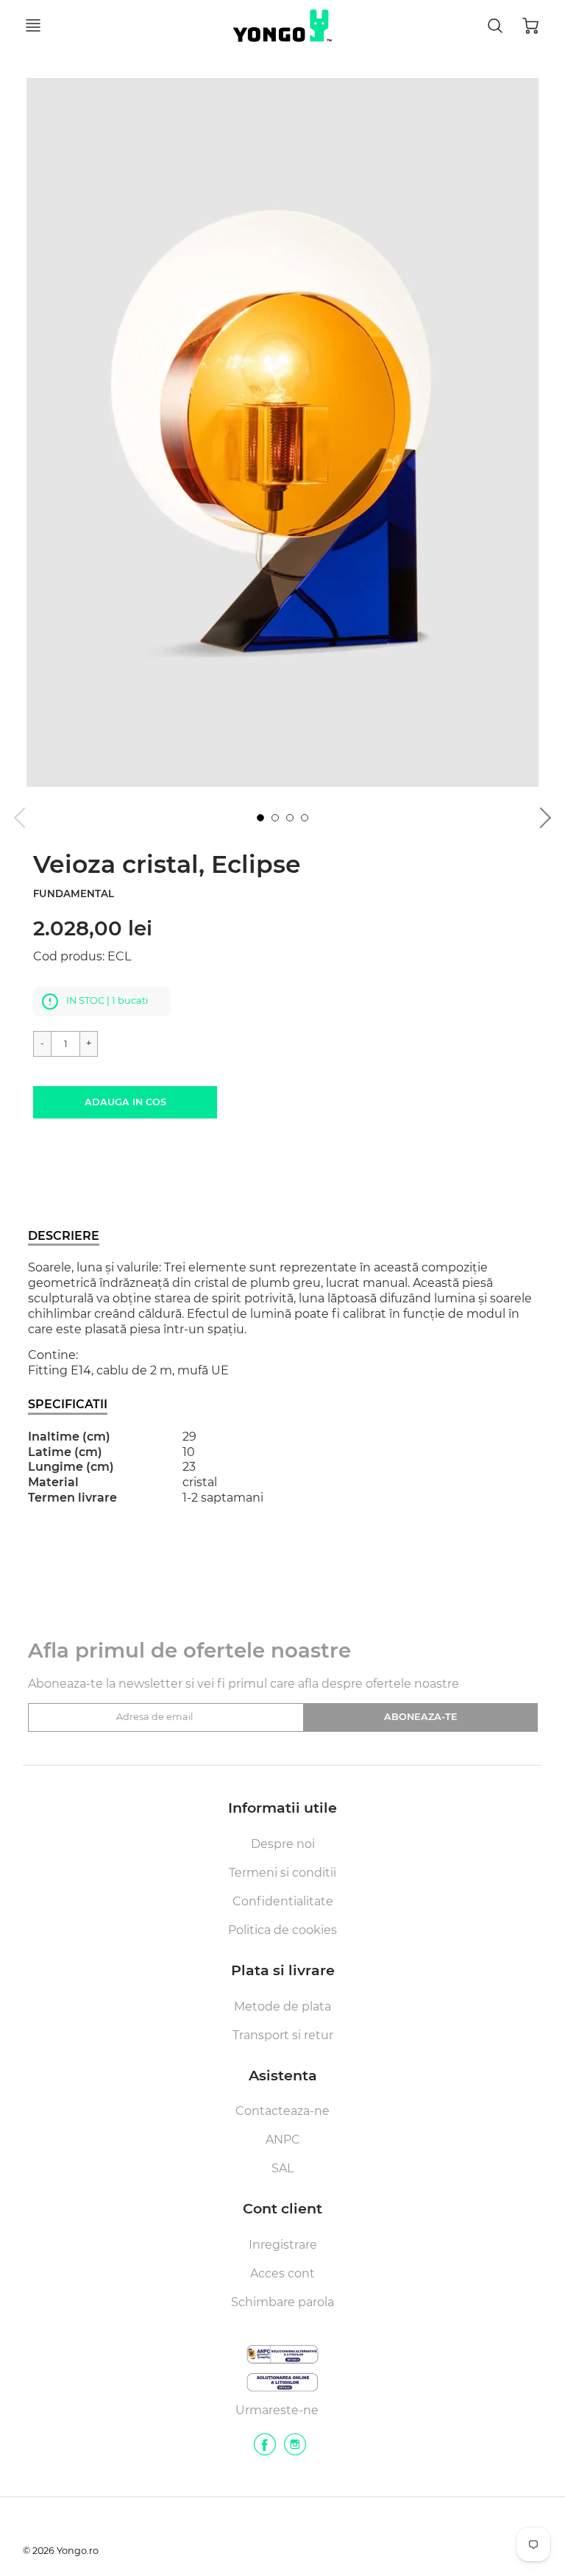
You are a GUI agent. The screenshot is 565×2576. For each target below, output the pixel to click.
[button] (125, 1102)
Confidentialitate (283, 1901)
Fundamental (74, 893)
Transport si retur (283, 2035)
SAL (282, 2168)
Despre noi (283, 1844)
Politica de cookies (282, 1930)
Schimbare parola (282, 2302)
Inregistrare (283, 2245)
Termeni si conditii (282, 1873)
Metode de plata (282, 2006)
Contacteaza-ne (282, 2111)
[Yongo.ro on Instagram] (295, 2450)
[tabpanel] (260, 818)
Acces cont (282, 2273)
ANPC (283, 2140)
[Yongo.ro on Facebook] (265, 2450)
